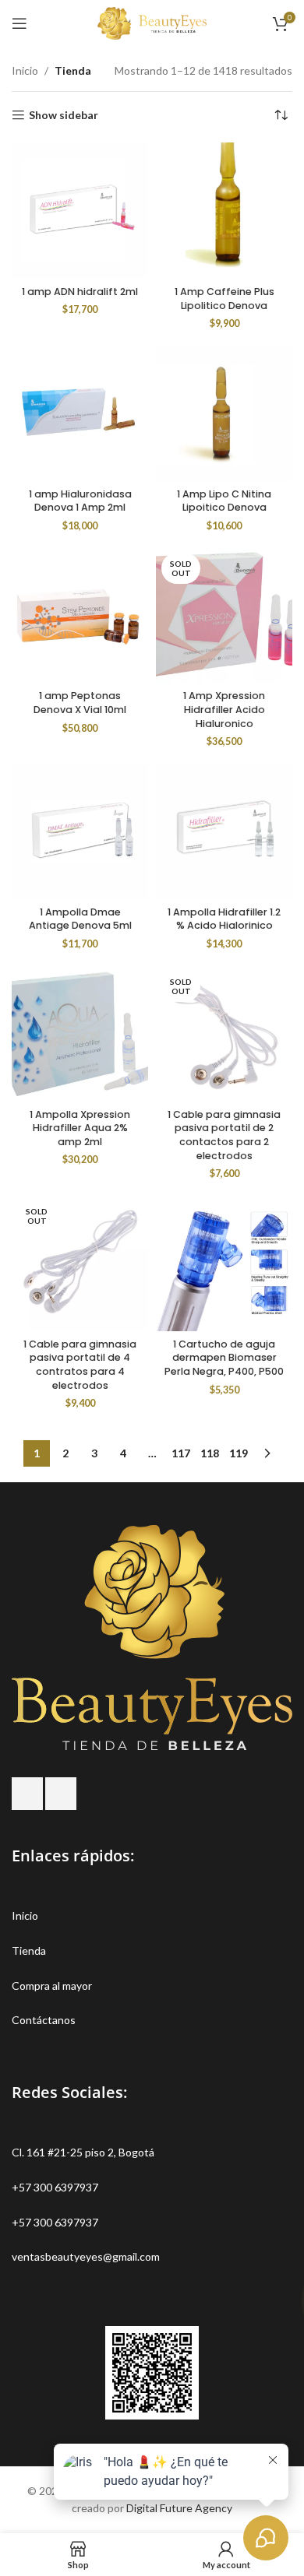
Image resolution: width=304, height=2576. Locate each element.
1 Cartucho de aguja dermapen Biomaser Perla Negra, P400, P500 (224, 1358)
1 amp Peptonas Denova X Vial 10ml (80, 703)
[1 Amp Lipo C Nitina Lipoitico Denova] (224, 413)
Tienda (29, 1950)
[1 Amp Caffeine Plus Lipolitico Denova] (224, 211)
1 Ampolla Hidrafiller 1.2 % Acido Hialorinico (224, 919)
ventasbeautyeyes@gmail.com (86, 2256)
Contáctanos (44, 2020)
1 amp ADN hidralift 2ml (80, 292)
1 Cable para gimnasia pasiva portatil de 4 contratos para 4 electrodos (80, 1365)
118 (210, 1453)
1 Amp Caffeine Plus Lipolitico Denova (224, 299)
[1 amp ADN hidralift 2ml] (80, 211)
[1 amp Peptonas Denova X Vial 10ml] (80, 615)
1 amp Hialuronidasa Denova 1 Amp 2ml (80, 501)
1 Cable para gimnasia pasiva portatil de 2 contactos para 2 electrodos (224, 1135)
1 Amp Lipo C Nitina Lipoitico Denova (224, 501)
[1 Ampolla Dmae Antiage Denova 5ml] (80, 831)
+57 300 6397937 (55, 2187)
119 (239, 1453)
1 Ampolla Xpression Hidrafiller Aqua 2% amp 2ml (80, 1128)
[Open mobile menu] (19, 23)
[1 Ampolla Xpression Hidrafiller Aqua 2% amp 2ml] (80, 1033)
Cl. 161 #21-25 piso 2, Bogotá (83, 2152)
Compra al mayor (52, 1986)
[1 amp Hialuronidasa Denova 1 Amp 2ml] (80, 413)
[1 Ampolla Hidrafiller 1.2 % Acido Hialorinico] (224, 831)
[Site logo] (152, 22)
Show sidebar (64, 115)
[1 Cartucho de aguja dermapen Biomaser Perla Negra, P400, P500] (224, 1263)
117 (181, 1453)
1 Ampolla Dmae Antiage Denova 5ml (80, 919)
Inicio (25, 70)
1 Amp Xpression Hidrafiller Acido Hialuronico (224, 709)
